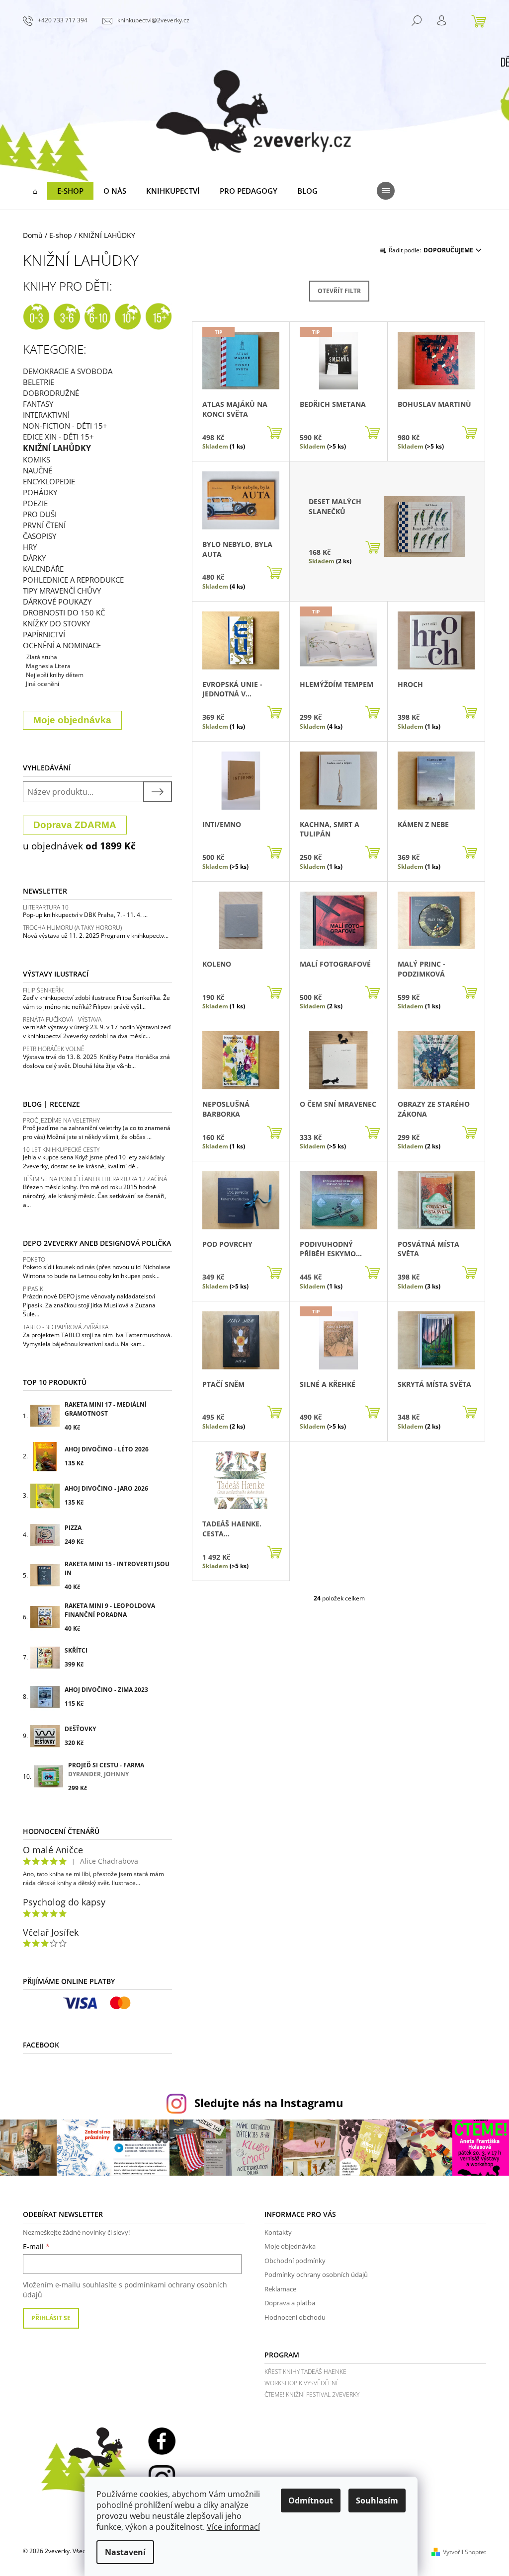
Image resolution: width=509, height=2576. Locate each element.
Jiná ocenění (42, 684)
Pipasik (33, 1289)
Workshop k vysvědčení (301, 2383)
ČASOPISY (40, 536)
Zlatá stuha (42, 657)
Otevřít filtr (339, 291)
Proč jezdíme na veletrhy (61, 1120)
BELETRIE (39, 382)
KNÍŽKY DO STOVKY (56, 623)
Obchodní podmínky (295, 2261)
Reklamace (280, 2289)
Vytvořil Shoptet (465, 2552)
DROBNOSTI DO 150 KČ (64, 612)
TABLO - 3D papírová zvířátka (66, 1327)
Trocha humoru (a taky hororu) (72, 928)
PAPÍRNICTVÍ (44, 634)
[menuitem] (35, 191)
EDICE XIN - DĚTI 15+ (58, 437)
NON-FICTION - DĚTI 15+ (65, 426)
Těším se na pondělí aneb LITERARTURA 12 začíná (95, 1179)
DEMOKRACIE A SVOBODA (68, 371)
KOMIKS (37, 459)
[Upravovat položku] (24, 666)
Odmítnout (311, 2500)
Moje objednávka (290, 2246)
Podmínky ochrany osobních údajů (316, 2274)
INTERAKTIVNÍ (46, 415)
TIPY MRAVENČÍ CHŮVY (62, 591)
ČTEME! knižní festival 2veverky (312, 2394)
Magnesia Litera (48, 666)
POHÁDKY (40, 492)
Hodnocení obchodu (295, 2317)
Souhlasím (377, 2500)
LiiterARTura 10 (46, 907)
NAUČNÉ (38, 470)
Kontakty (278, 2232)
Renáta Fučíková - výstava (62, 1020)
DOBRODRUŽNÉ (51, 393)
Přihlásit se (51, 2318)
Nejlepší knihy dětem (55, 675)
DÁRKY (34, 558)
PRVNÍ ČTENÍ (44, 525)
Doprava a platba (290, 2303)
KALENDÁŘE (43, 569)
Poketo (34, 1259)
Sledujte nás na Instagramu (269, 2103)
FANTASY (38, 404)
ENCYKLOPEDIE (49, 481)
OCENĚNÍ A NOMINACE (62, 645)
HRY (30, 547)
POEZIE (35, 503)
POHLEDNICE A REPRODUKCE (73, 580)
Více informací (233, 2527)
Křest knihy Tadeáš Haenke (305, 2372)
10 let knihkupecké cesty (61, 1150)
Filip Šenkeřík (43, 990)
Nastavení (125, 2552)
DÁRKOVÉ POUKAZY (57, 602)
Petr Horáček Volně (54, 1049)
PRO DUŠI (40, 514)
